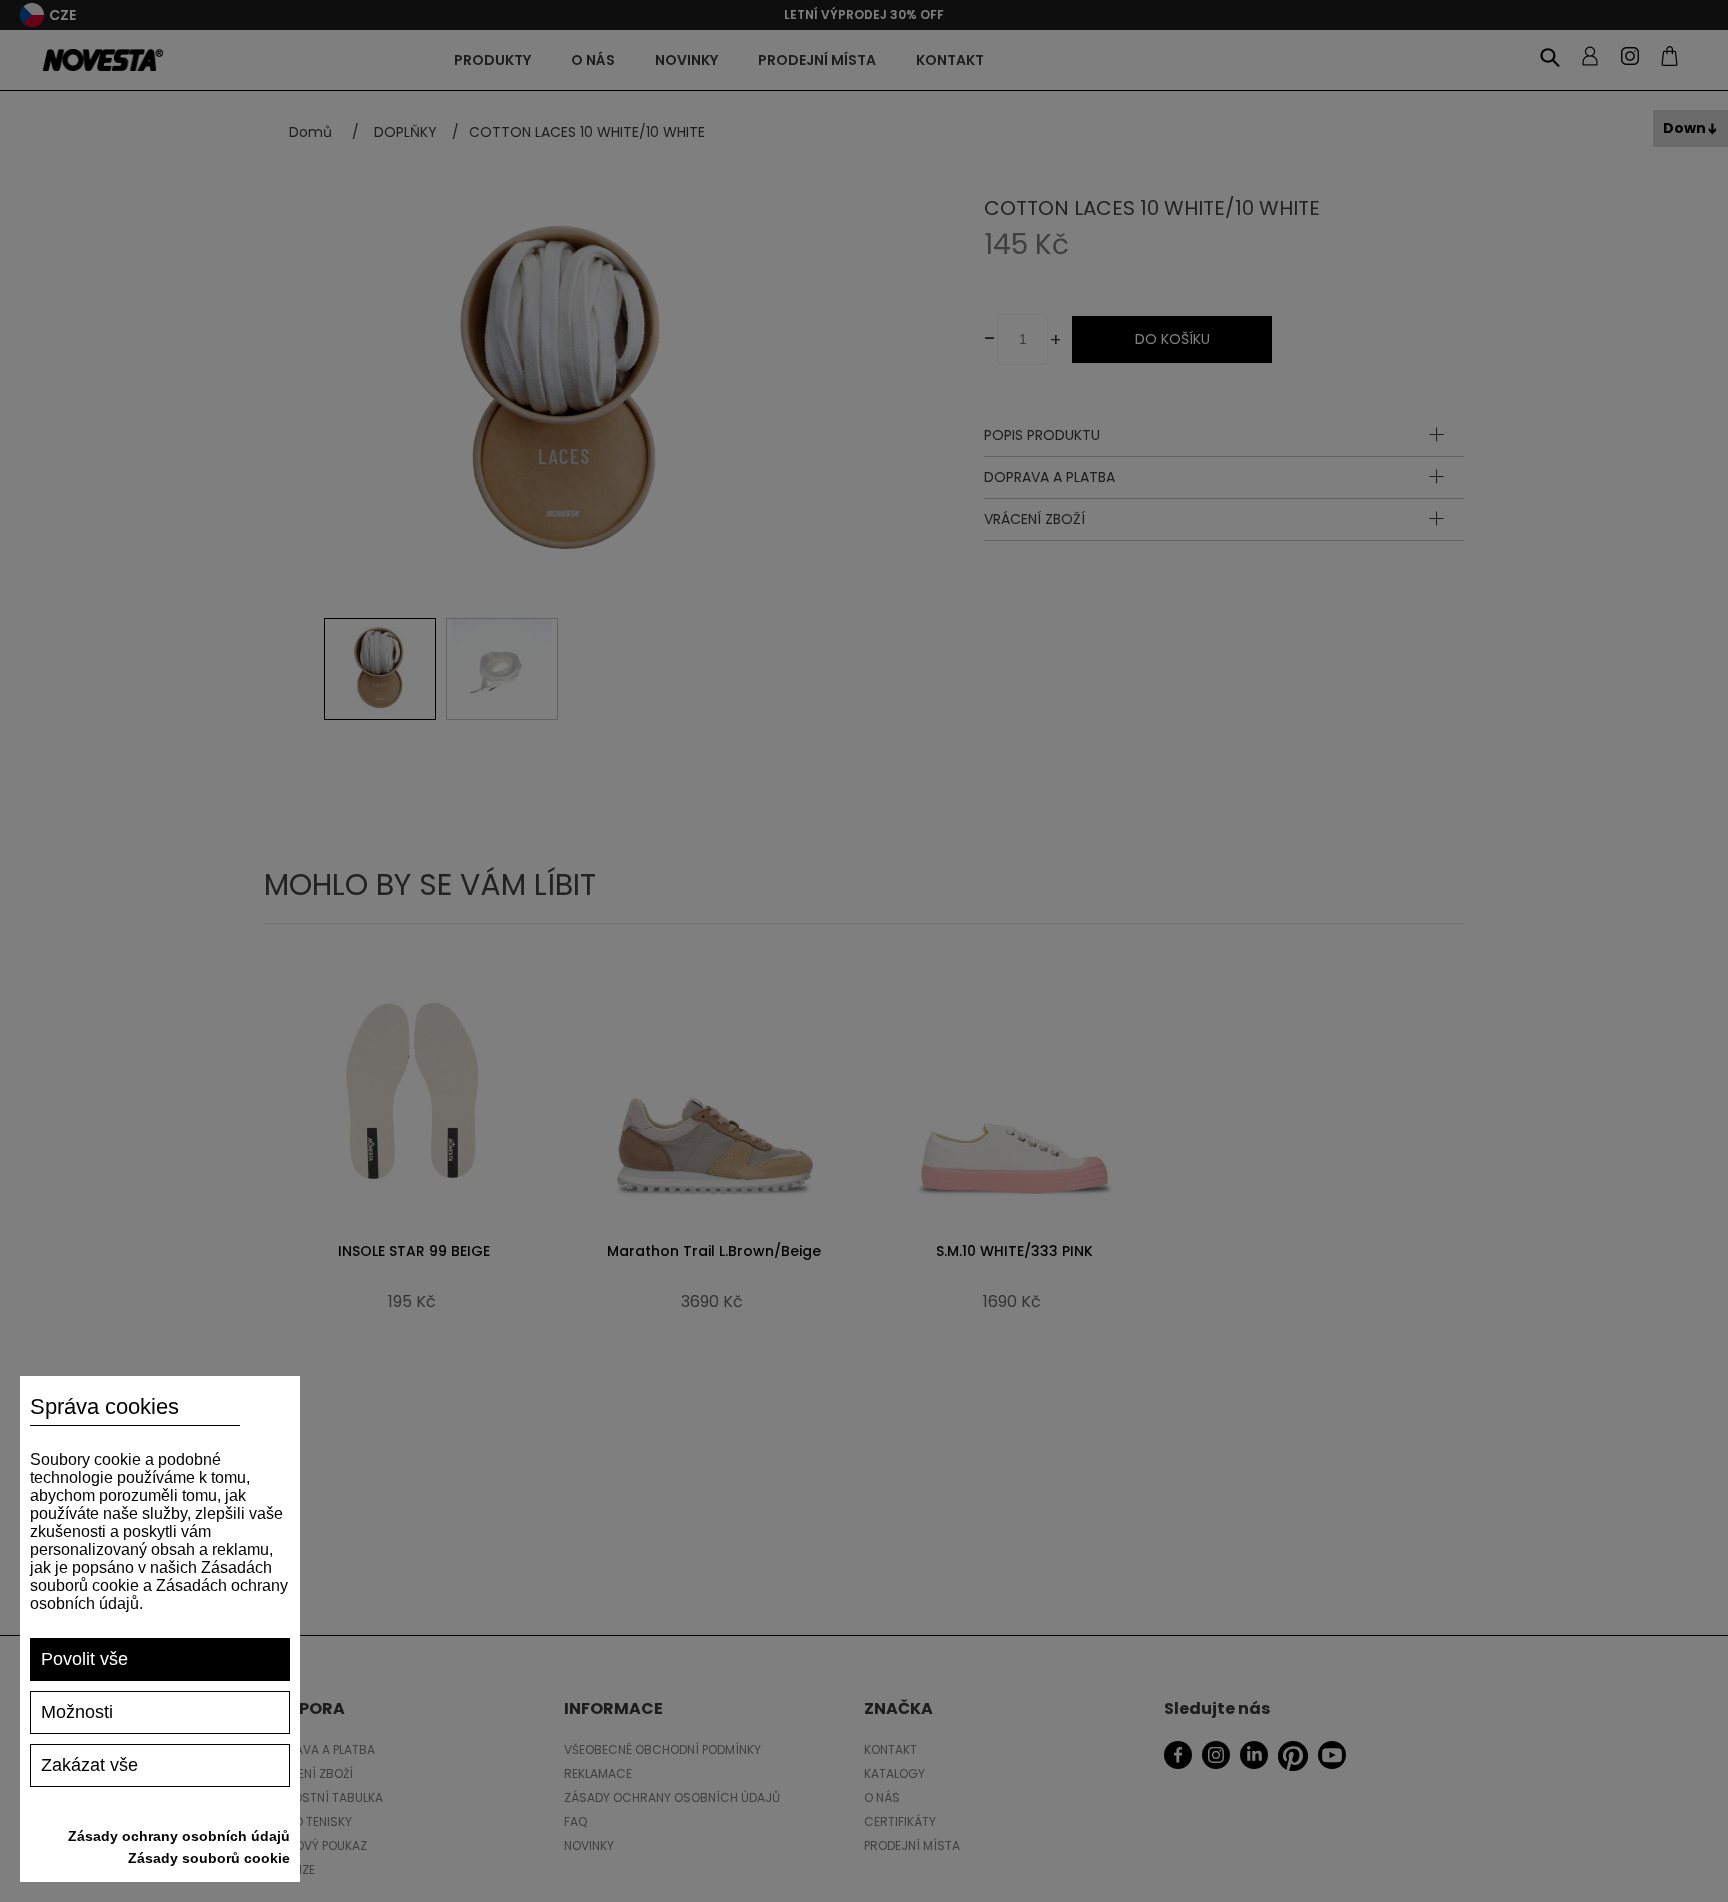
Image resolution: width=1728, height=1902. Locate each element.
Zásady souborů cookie (209, 1858)
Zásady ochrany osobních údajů (179, 1836)
